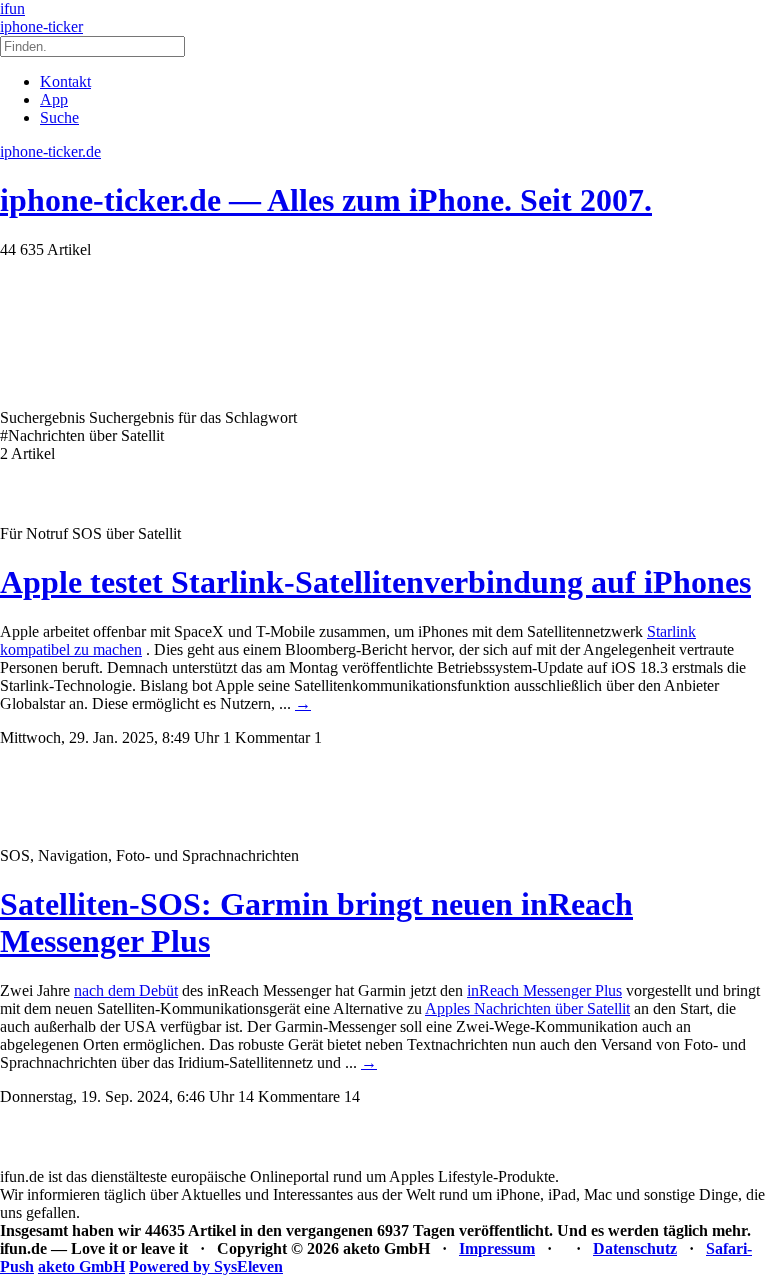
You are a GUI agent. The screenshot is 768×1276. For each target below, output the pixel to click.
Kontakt (65, 81)
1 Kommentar (266, 737)
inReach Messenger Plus (544, 990)
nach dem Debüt (126, 990)
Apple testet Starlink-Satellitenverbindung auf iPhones (375, 582)
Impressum (497, 1248)
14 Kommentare (289, 1096)
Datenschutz (635, 1248)
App (54, 99)
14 (352, 1096)
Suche (59, 117)
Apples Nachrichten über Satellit (527, 1008)
